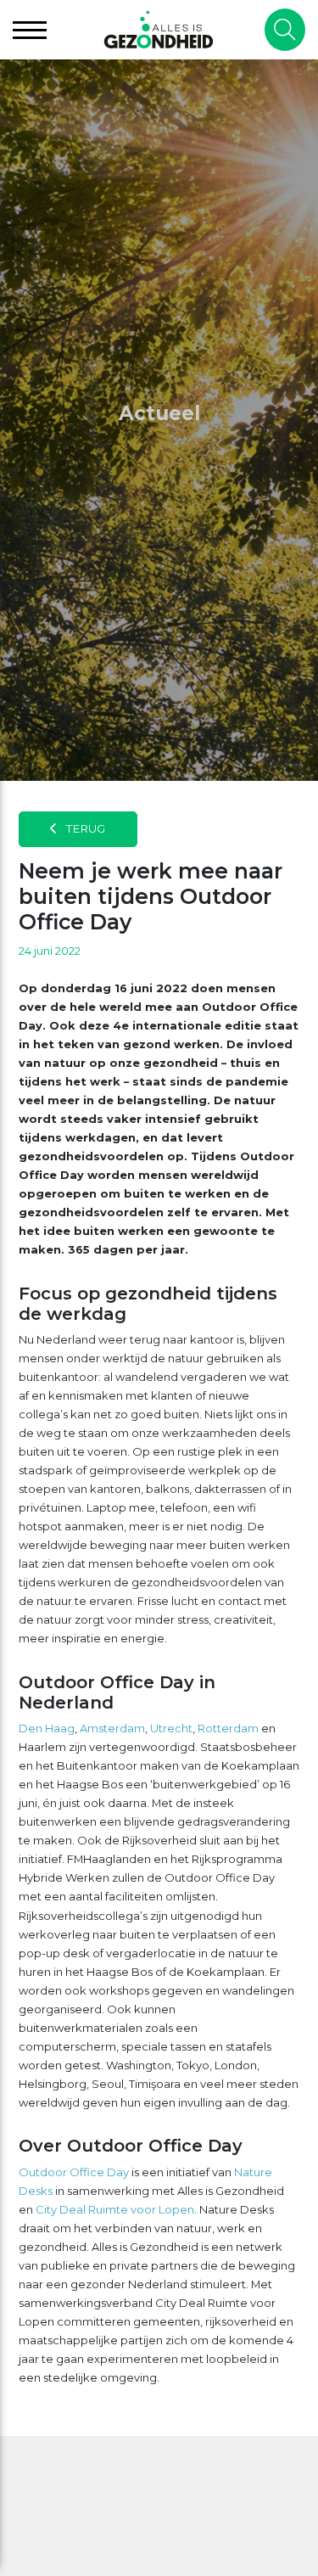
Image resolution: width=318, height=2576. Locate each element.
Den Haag (47, 1728)
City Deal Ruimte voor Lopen (115, 2209)
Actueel (159, 413)
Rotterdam (228, 1728)
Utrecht (171, 1728)
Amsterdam (112, 1728)
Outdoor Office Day (74, 2172)
